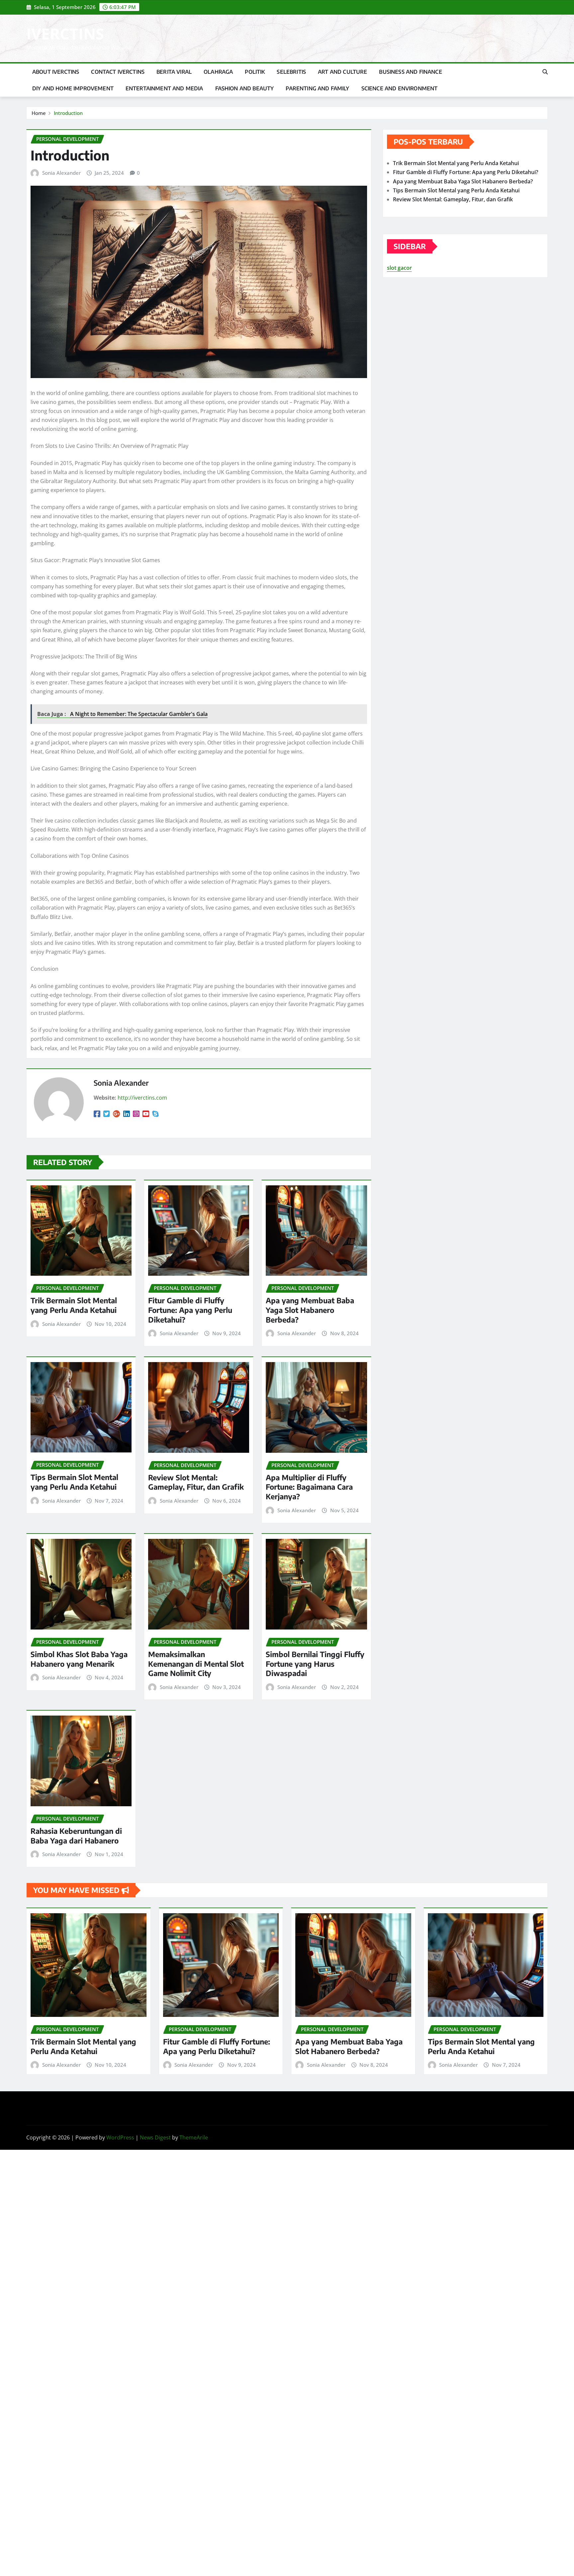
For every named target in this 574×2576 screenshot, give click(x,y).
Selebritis (291, 72)
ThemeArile (194, 2137)
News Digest (155, 2137)
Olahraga (218, 72)
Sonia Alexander (61, 173)
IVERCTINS (65, 34)
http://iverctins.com (142, 1098)
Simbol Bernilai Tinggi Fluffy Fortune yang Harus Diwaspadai (315, 1664)
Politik (255, 72)
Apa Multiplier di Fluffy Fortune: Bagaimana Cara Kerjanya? (309, 1487)
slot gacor (399, 268)
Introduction (68, 113)
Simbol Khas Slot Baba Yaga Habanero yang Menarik (79, 1659)
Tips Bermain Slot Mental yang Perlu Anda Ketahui (74, 1482)
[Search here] (545, 72)
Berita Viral (174, 72)
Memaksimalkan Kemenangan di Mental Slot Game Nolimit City (196, 1664)
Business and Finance (410, 72)
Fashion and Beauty (245, 88)
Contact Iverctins (118, 72)
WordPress (120, 2137)
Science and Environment (400, 88)
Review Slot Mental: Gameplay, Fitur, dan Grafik (196, 1482)
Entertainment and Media (164, 88)
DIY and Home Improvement (73, 88)
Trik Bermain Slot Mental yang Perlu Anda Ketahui (74, 1305)
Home (39, 113)
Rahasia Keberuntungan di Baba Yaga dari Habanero (76, 1836)
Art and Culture (342, 72)
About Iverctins (56, 72)
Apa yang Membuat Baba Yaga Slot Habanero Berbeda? (310, 1310)
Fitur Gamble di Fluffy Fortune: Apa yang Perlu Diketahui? (190, 1310)
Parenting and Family (317, 88)
